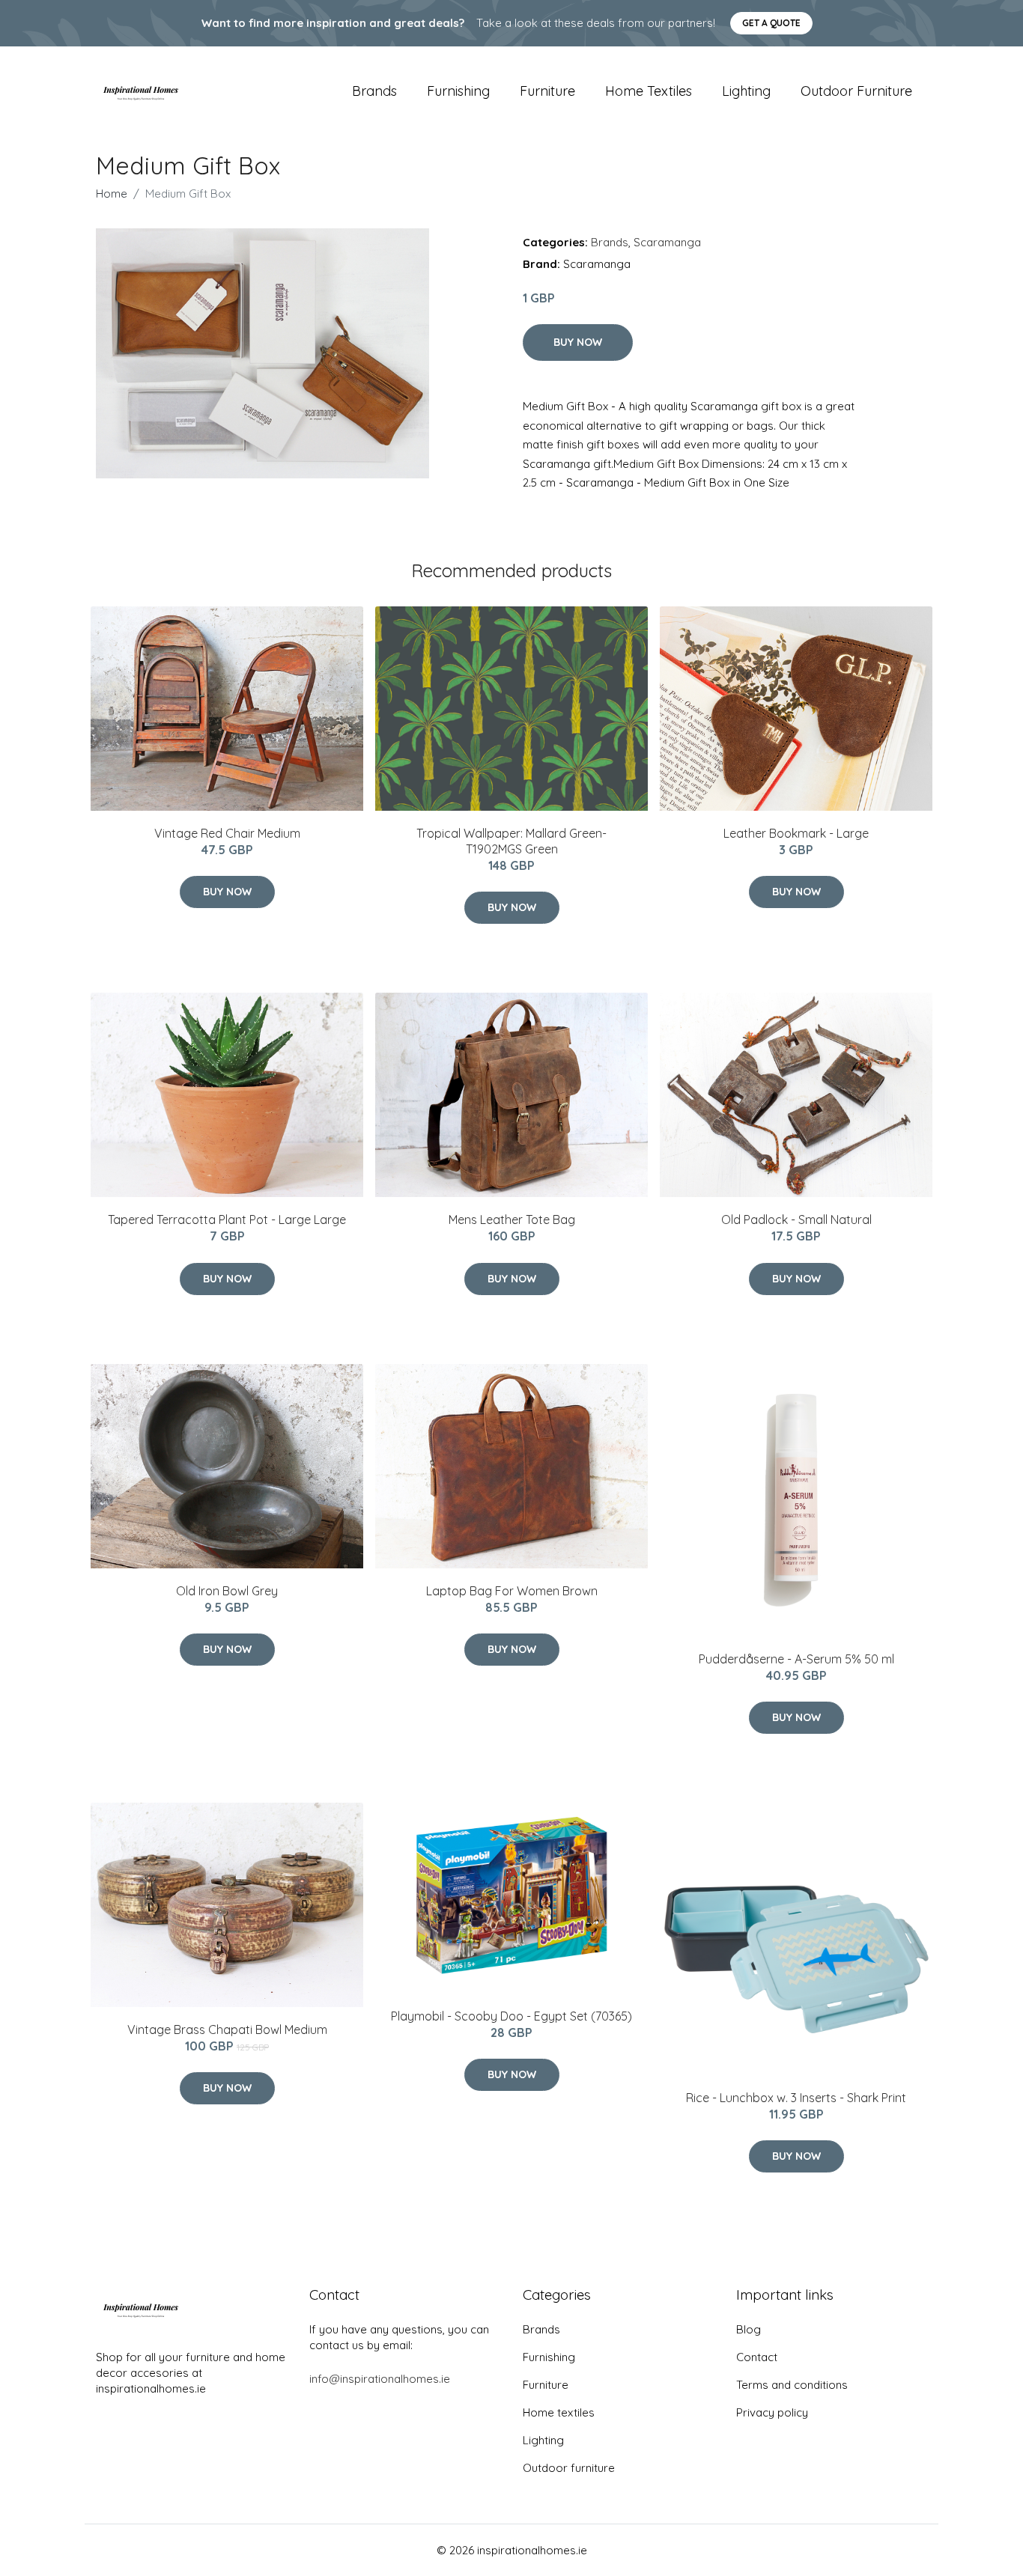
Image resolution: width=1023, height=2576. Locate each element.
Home (112, 194)
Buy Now (578, 342)
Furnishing (458, 91)
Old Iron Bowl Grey (227, 1591)
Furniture (547, 91)
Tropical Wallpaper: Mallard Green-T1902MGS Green (511, 841)
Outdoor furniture (856, 91)
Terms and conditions (792, 2385)
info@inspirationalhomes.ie (380, 2379)
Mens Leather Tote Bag (512, 1220)
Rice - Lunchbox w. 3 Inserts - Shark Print (796, 2098)
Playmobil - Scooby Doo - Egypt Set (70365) (511, 2016)
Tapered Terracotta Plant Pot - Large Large (227, 1220)
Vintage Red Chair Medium (227, 833)
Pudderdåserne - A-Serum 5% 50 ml (796, 1659)
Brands (374, 91)
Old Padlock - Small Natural (796, 1220)
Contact (757, 2357)
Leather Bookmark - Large (796, 833)
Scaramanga (667, 242)
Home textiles (649, 91)
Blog (749, 2329)
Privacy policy (772, 2412)
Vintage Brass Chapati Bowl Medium (227, 2030)
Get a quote (771, 23)
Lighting (746, 91)
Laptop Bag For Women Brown (512, 1591)
